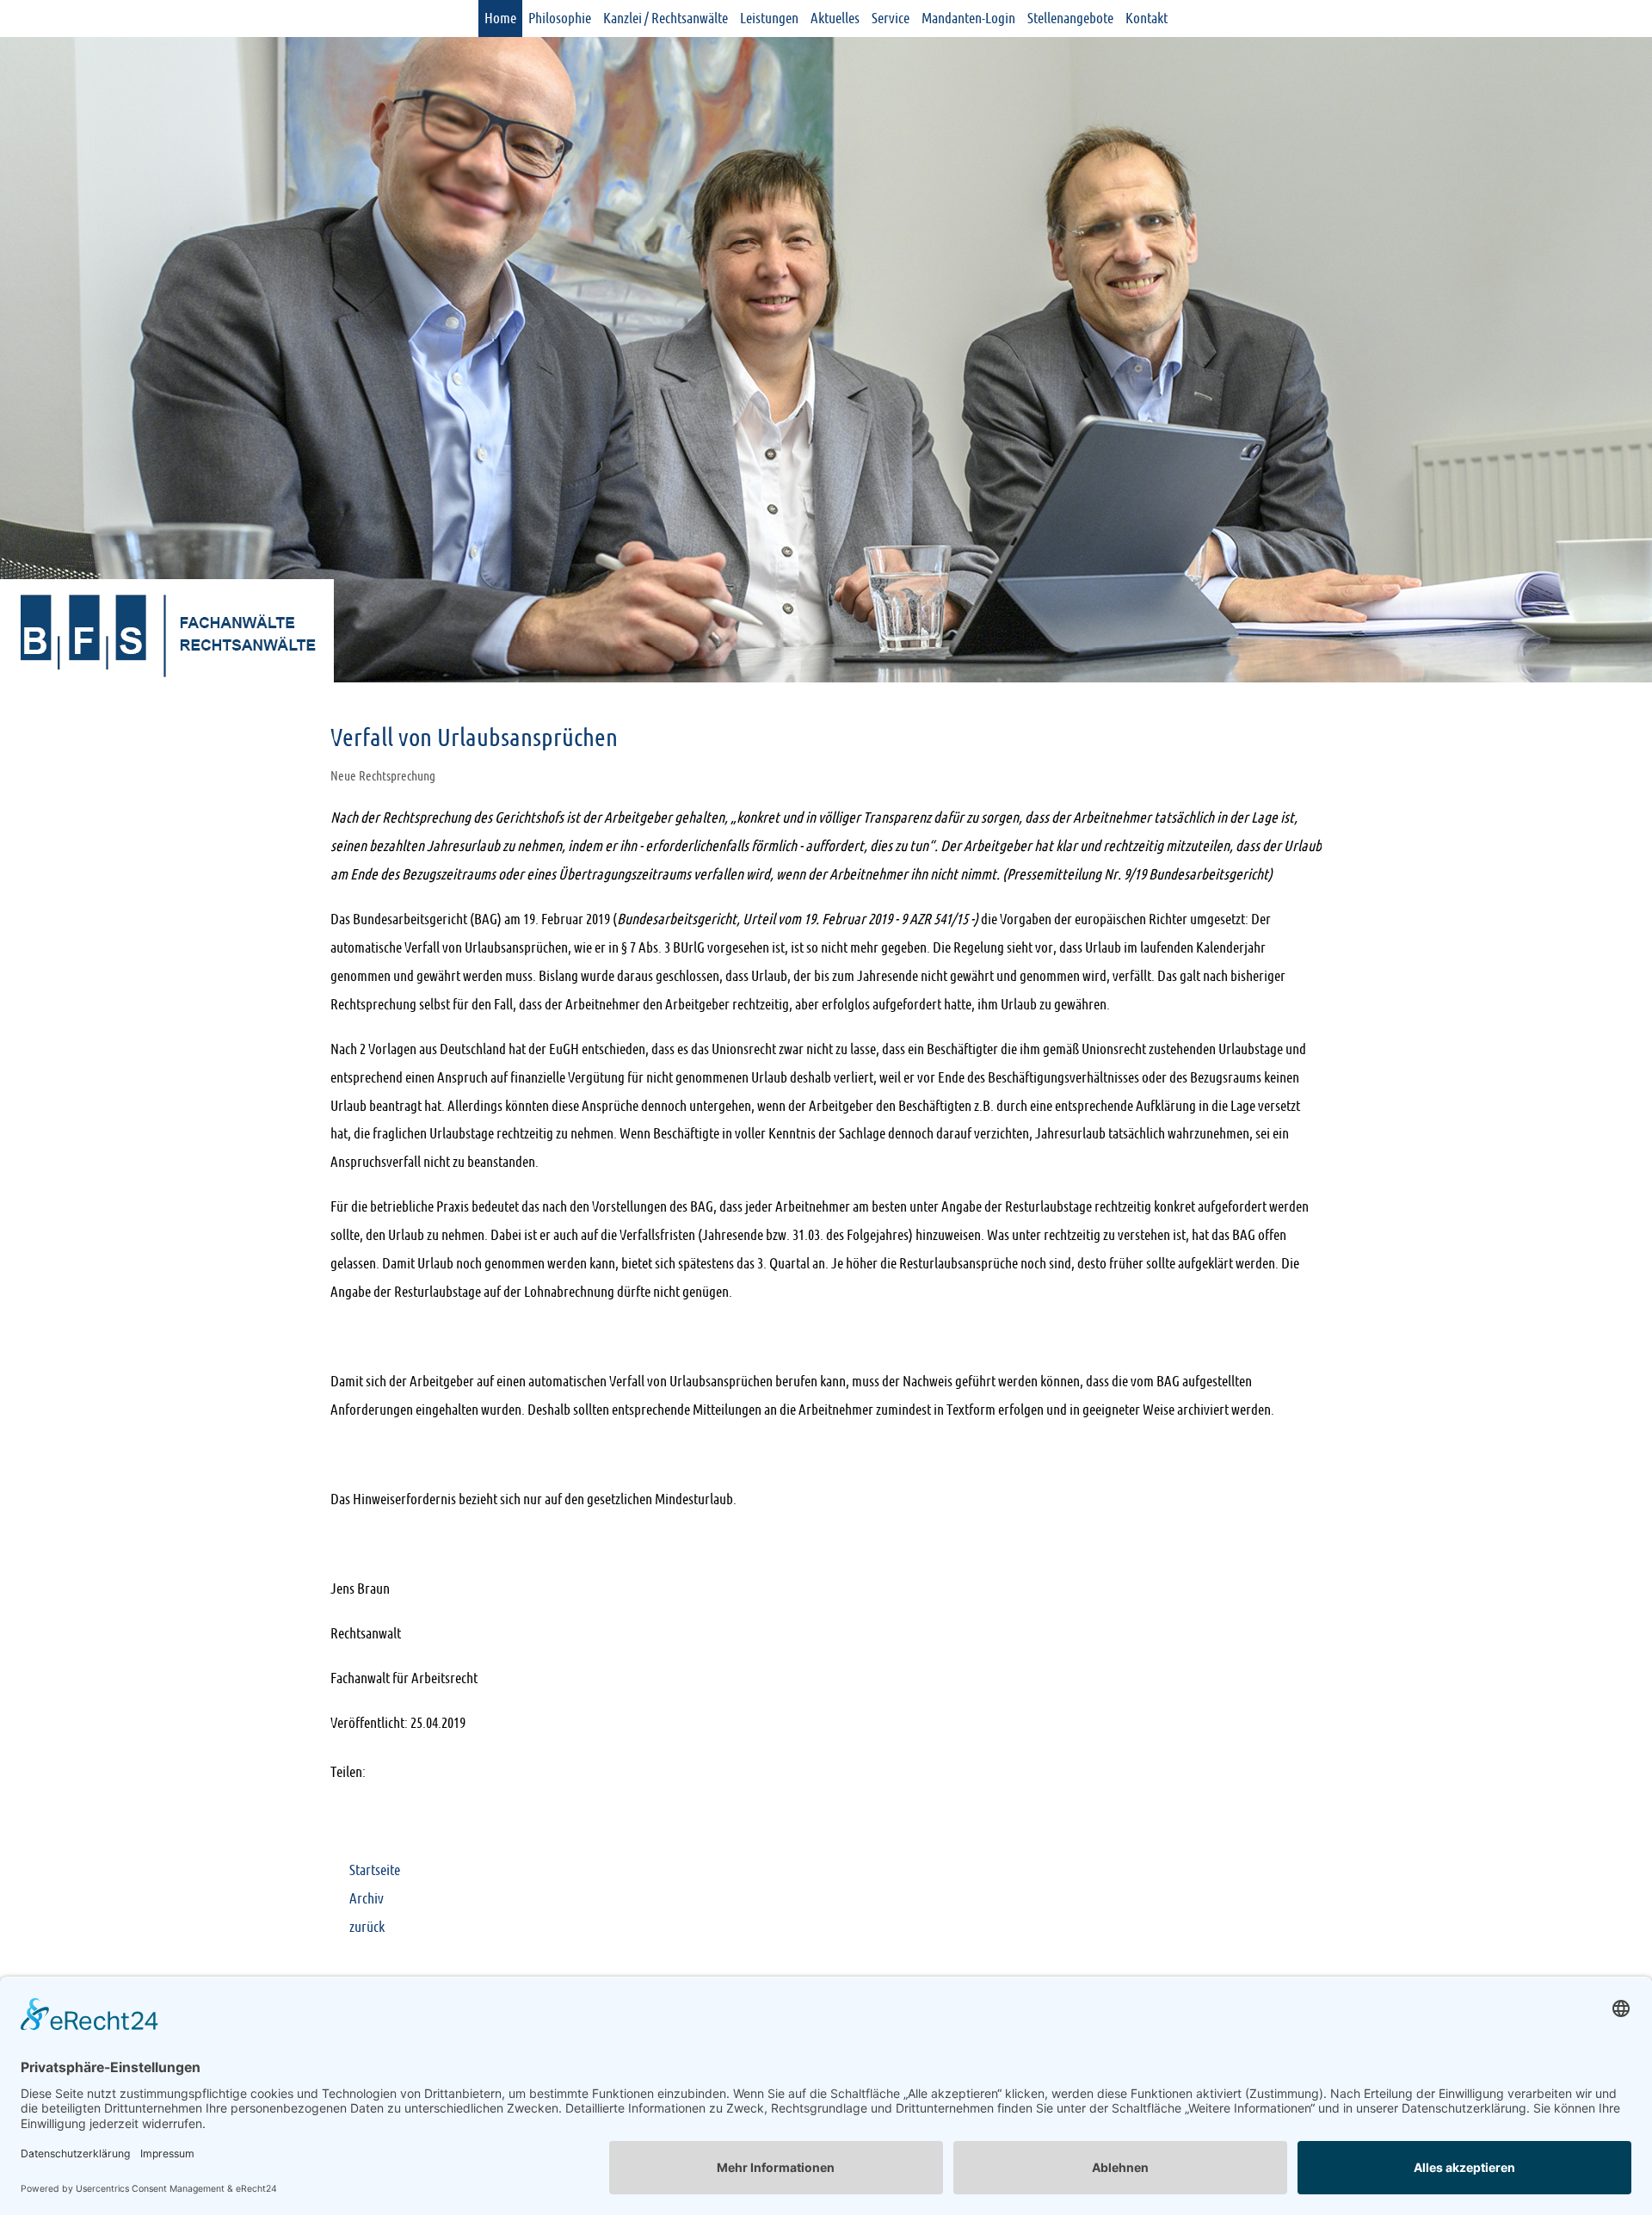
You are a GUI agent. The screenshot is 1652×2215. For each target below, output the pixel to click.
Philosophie (560, 18)
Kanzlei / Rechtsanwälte (666, 18)
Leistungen (769, 18)
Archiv (367, 1898)
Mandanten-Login (968, 18)
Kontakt (1147, 18)
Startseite (375, 1870)
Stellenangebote (1070, 18)
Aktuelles (835, 18)
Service (891, 18)
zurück (367, 1927)
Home (500, 18)
